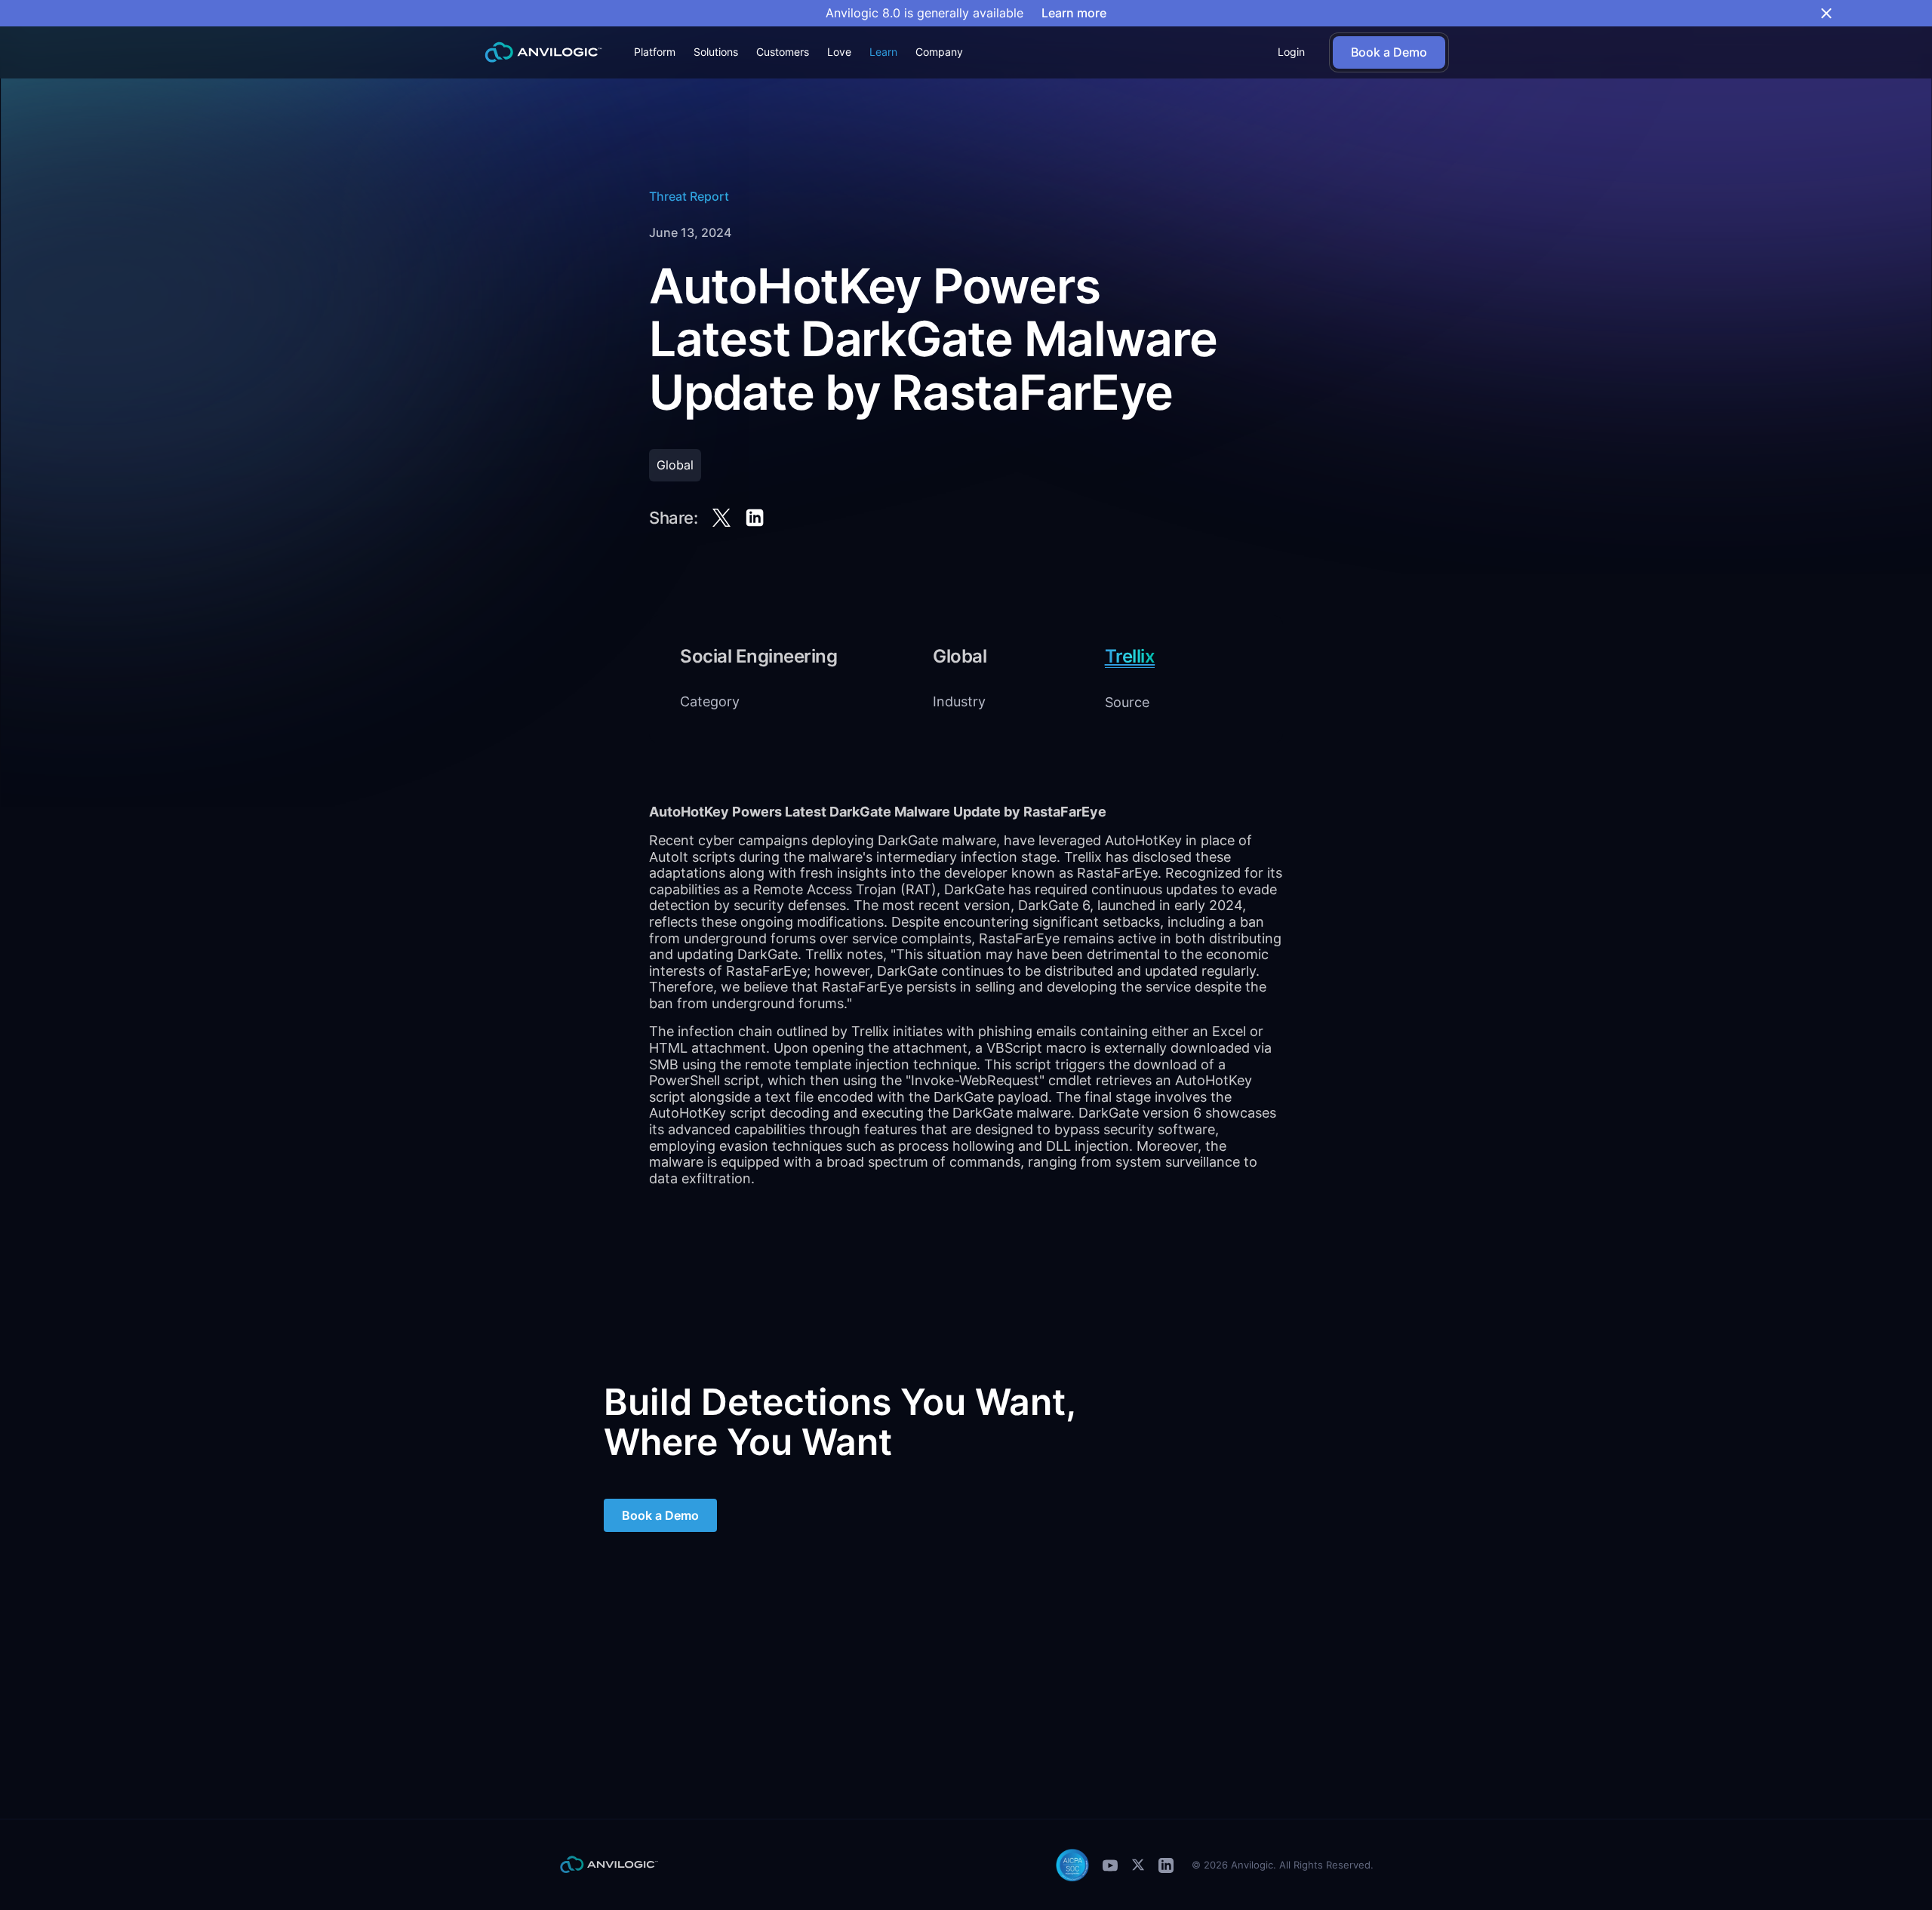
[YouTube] (1110, 1865)
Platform (655, 52)
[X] (1138, 1865)
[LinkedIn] (1166, 1865)
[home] (543, 52)
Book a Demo (660, 1515)
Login (1291, 52)
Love (839, 52)
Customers (783, 52)
